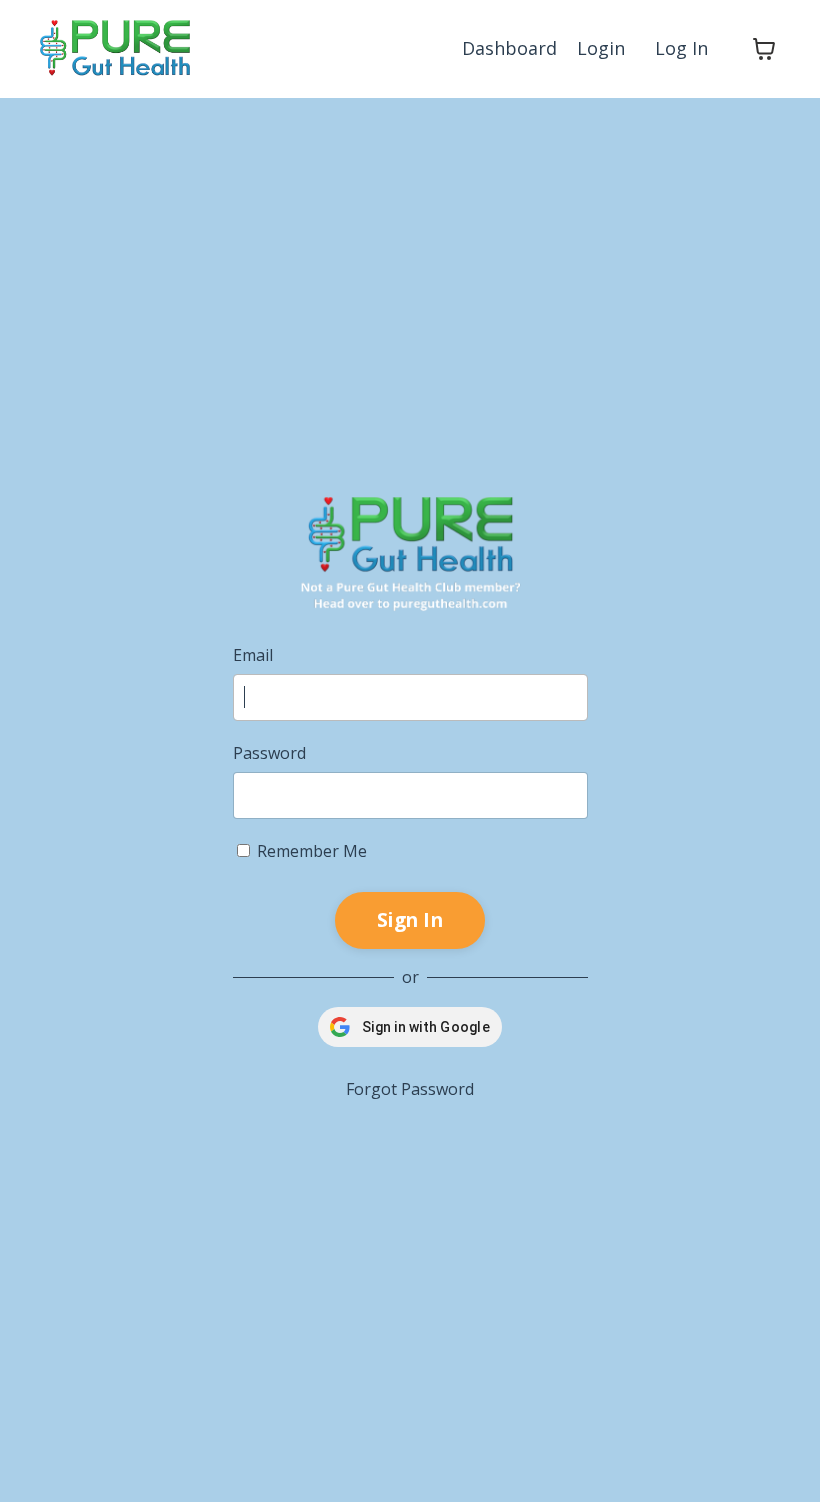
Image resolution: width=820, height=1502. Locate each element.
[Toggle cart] (764, 49)
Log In (681, 48)
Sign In (410, 919)
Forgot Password (410, 1089)
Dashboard (509, 48)
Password (269, 753)
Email (253, 655)
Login (601, 48)
